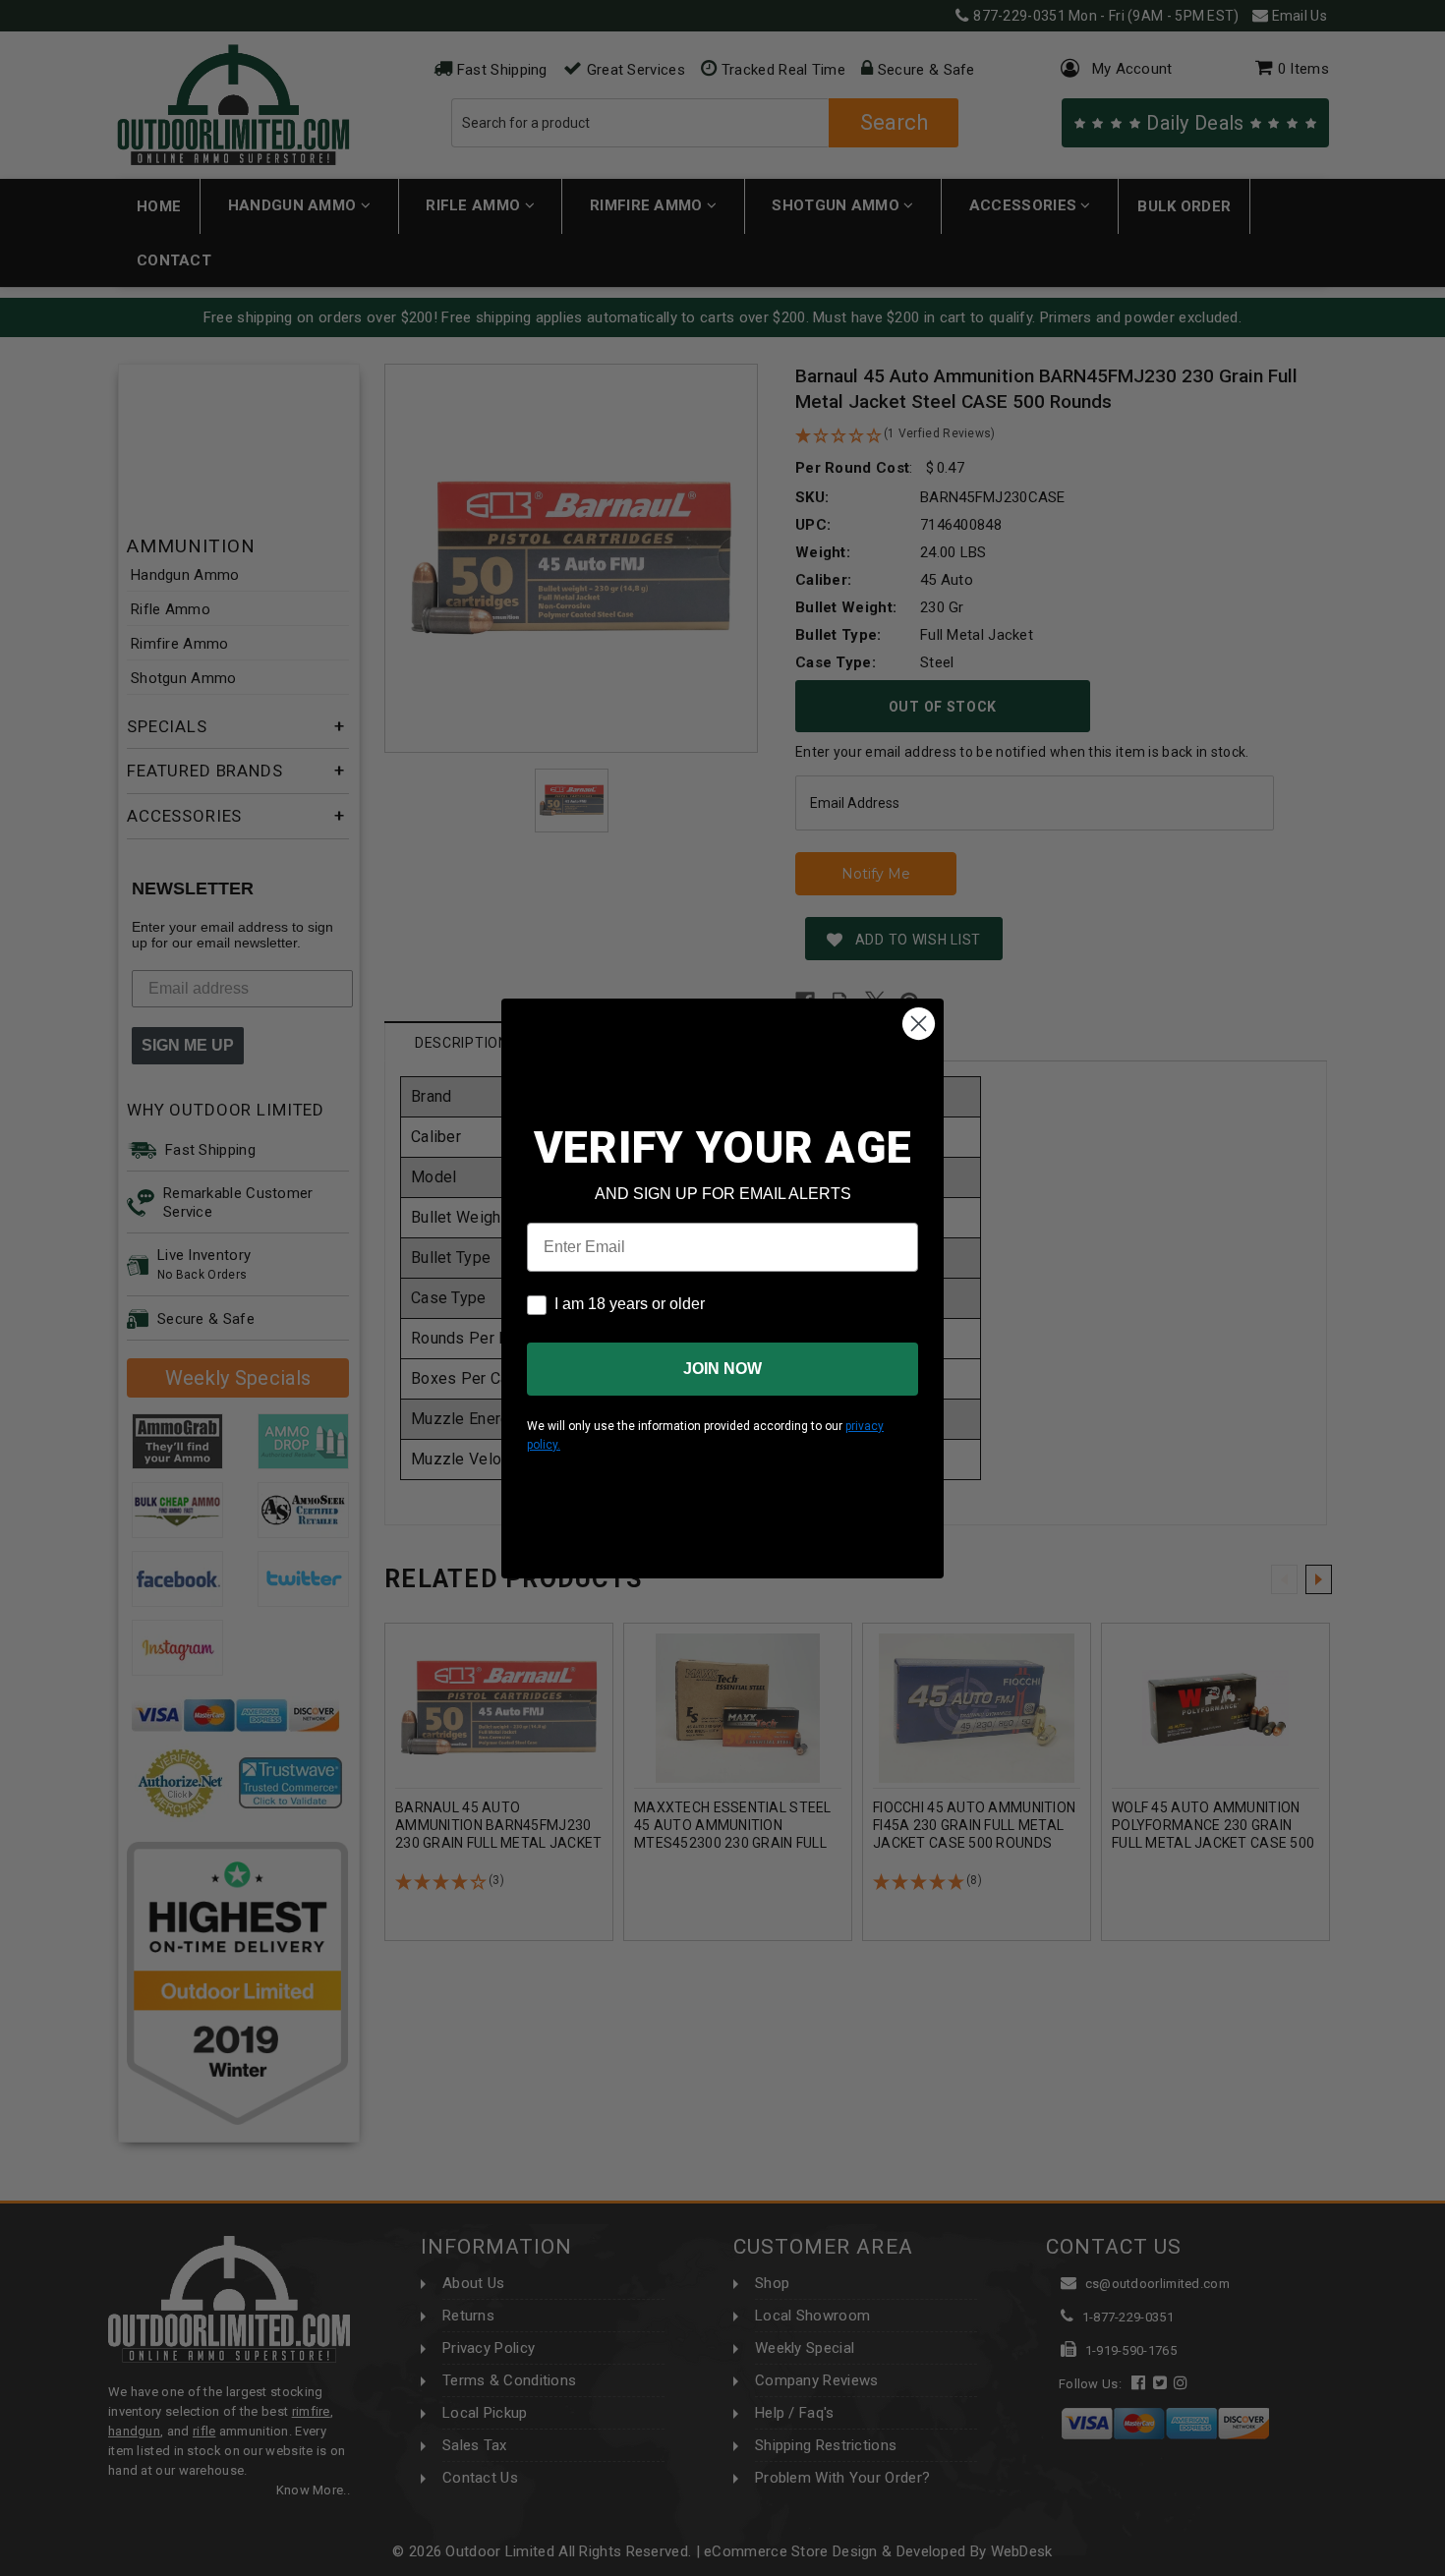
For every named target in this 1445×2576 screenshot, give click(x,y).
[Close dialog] (919, 1024)
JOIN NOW (722, 1369)
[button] (1444, 2567)
